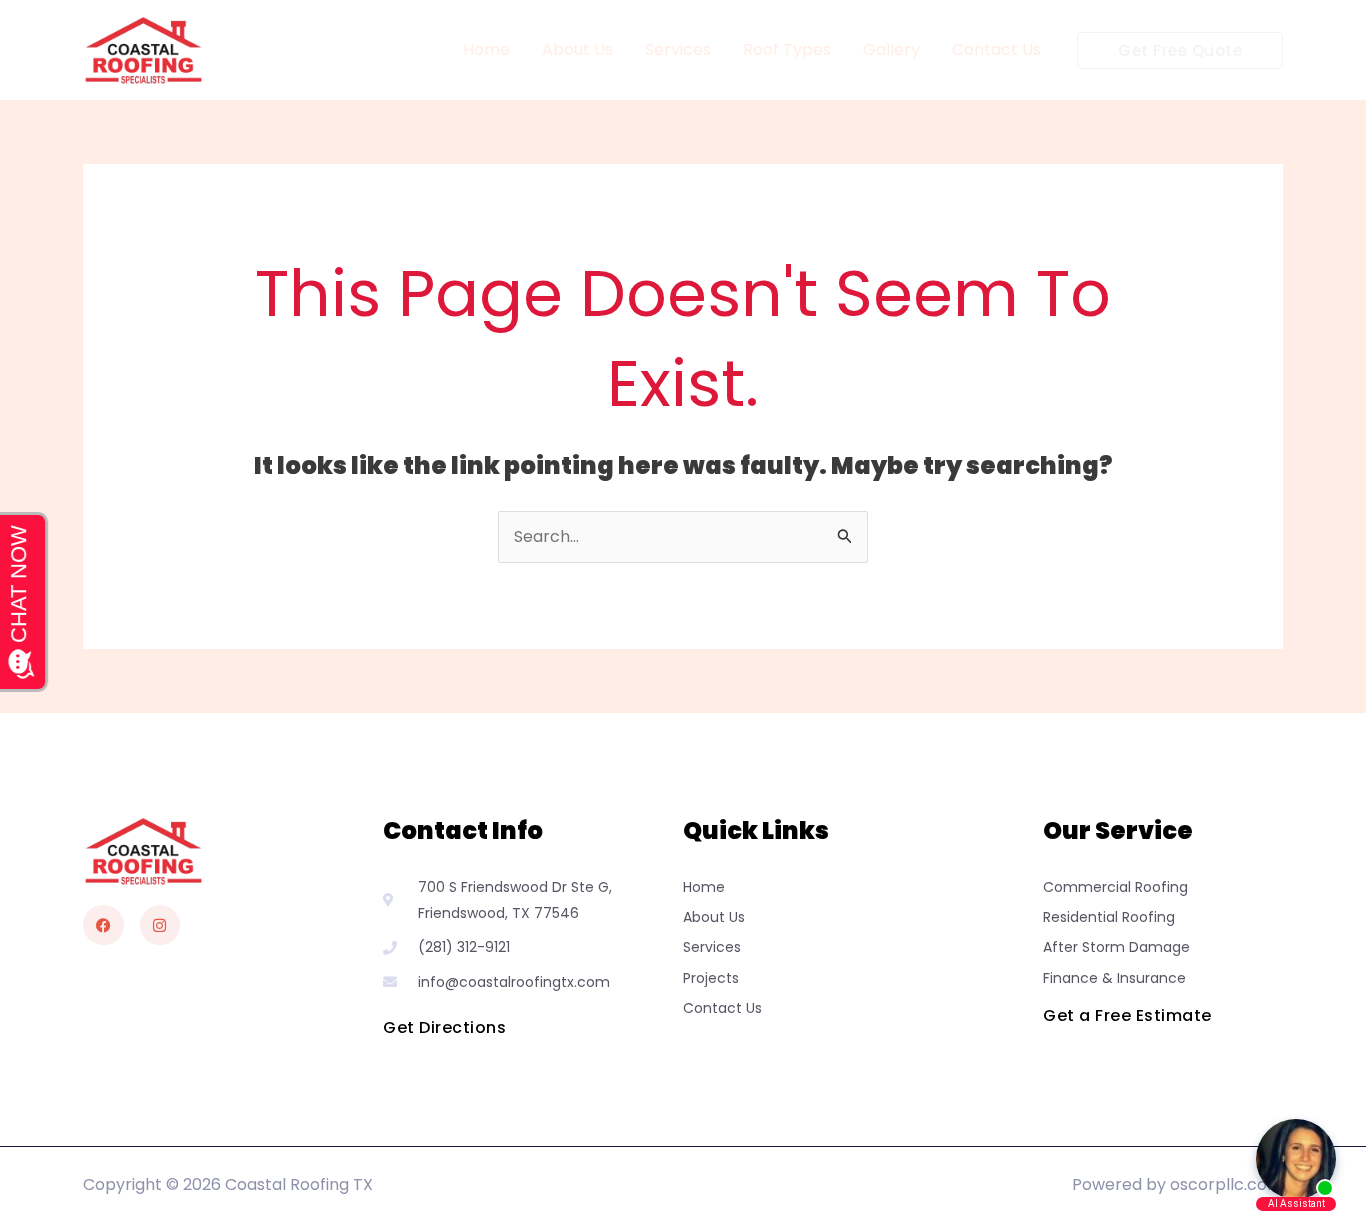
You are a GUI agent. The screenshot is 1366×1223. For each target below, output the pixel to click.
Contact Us (996, 49)
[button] (1180, 50)
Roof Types (787, 49)
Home (486, 49)
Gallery (891, 49)
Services (678, 49)
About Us (577, 49)
